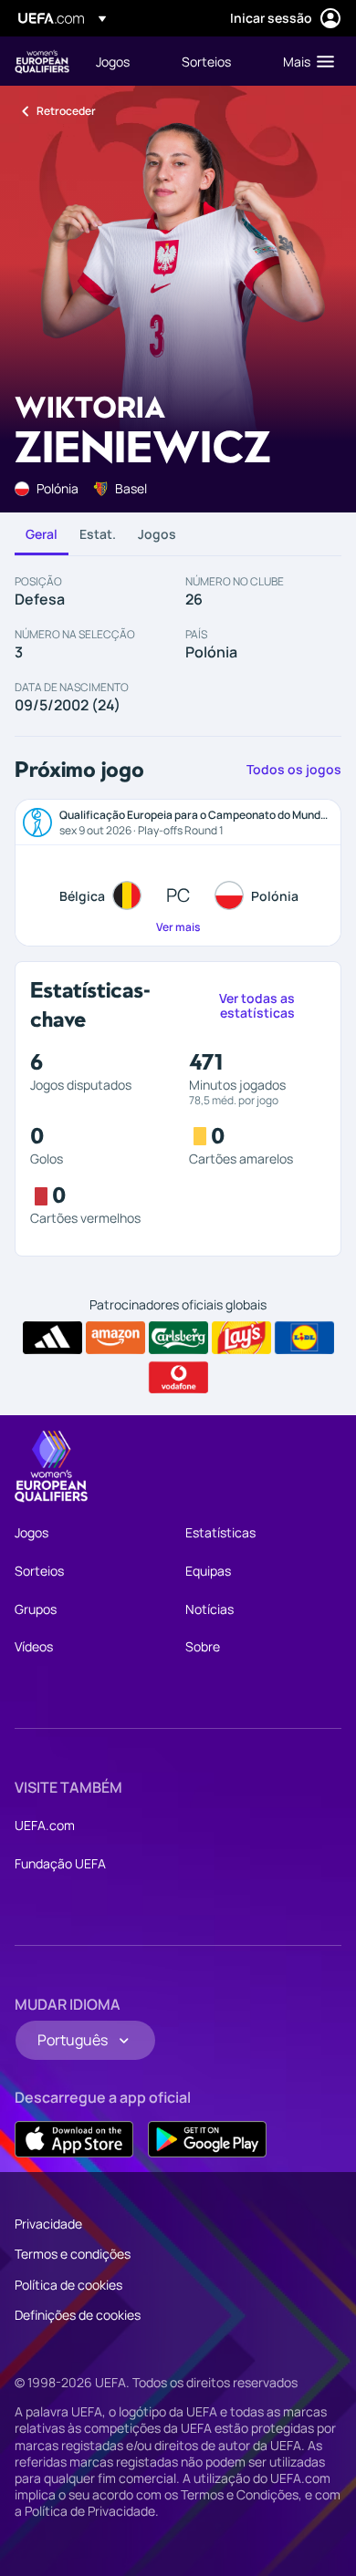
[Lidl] (304, 1338)
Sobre (203, 1646)
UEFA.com (45, 1825)
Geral (42, 534)
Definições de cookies (78, 2315)
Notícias (209, 1609)
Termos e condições (73, 2254)
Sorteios (39, 1571)
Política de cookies (68, 2285)
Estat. (98, 534)
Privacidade (48, 2224)
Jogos (157, 534)
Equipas (208, 1571)
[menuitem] (123, 61)
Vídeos (34, 1646)
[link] (113, 61)
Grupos (36, 1609)
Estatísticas (220, 1532)
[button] (304, 61)
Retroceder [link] (66, 111)
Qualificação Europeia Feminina (42, 62)
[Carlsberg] (178, 1338)
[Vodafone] (178, 1378)
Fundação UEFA (60, 1863)
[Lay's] (241, 1338)
